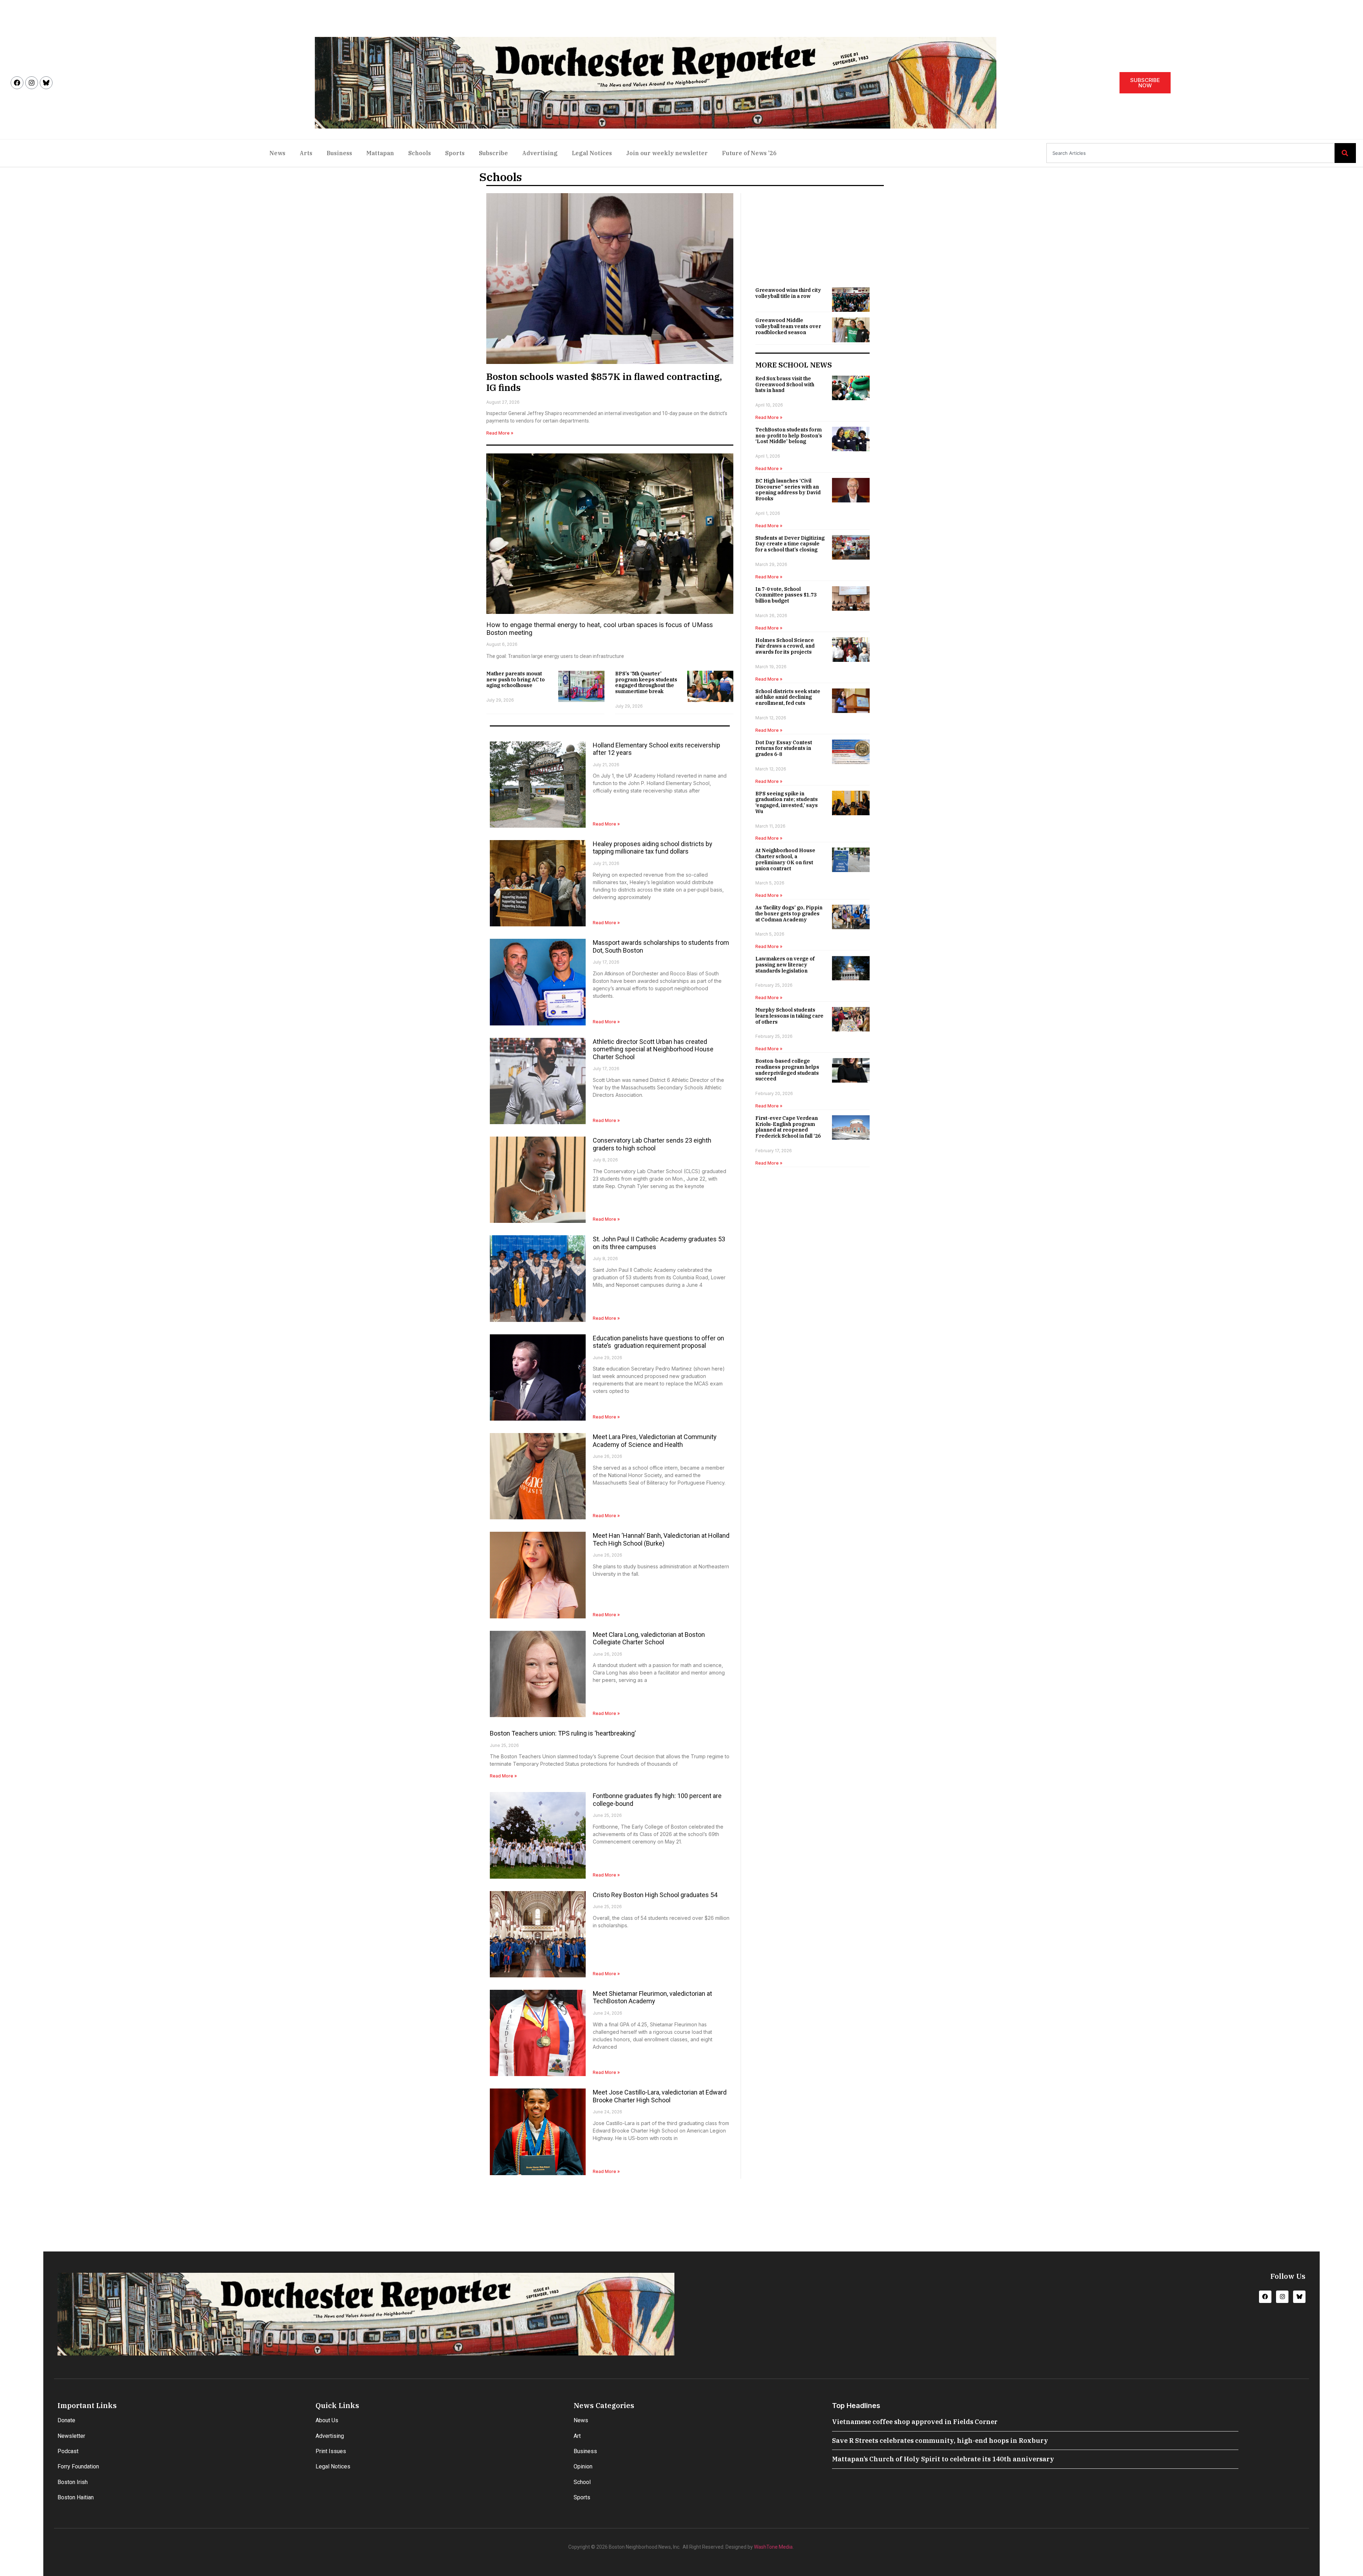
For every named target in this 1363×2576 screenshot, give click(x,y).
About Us (327, 2420)
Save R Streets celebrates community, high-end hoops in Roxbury (940, 2441)
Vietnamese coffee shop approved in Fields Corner (915, 2422)
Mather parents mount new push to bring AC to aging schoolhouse (516, 680)
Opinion (583, 2466)
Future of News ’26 (749, 153)
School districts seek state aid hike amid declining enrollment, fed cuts (788, 697)
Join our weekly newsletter (667, 153)
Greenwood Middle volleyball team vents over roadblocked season (788, 326)
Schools (420, 153)
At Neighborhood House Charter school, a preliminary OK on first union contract (785, 859)
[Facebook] (17, 83)
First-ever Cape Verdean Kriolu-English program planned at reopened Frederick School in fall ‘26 (788, 1127)
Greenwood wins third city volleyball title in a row (788, 293)
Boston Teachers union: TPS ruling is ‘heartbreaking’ (563, 1733)
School (582, 2482)
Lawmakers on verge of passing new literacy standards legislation (785, 965)
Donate (66, 2420)
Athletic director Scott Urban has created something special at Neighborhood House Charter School (653, 1049)
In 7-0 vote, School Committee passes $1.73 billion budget (786, 595)
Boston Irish (73, 2482)
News (277, 153)
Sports (455, 153)
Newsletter (71, 2436)
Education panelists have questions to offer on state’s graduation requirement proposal (658, 1342)
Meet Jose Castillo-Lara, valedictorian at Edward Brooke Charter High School (660, 2096)
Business (339, 153)
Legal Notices (592, 153)
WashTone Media (773, 2547)
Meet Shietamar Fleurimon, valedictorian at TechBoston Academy (652, 1997)
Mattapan (380, 153)
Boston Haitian (76, 2497)
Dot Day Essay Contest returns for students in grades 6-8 (784, 748)
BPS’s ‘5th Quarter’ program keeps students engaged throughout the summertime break (646, 682)
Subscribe (493, 153)
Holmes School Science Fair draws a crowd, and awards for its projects (785, 646)
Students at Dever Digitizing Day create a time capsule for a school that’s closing (790, 544)
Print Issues (331, 2451)
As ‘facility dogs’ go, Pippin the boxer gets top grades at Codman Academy (789, 914)
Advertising (540, 153)
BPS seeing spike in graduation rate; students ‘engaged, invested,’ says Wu (787, 802)
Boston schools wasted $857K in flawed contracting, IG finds (604, 382)
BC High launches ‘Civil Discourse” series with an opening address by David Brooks (788, 490)
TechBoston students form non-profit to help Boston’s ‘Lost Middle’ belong (789, 436)
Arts (306, 153)
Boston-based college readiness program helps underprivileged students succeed (787, 1070)
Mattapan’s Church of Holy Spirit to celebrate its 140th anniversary (943, 2459)
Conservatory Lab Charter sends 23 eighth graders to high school (652, 1144)
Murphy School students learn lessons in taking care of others (789, 1016)
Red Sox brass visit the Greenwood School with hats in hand (785, 385)
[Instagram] (32, 83)
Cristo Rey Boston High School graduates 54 (655, 1895)
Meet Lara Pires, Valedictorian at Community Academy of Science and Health (655, 1441)
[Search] (1345, 153)
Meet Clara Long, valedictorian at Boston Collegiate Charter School (649, 1638)
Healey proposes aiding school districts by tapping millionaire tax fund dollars (653, 848)
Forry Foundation (78, 2466)
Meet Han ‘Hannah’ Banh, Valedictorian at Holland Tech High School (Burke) (661, 1539)
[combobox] (1190, 153)
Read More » (500, 433)
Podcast (68, 2451)
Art (577, 2436)
